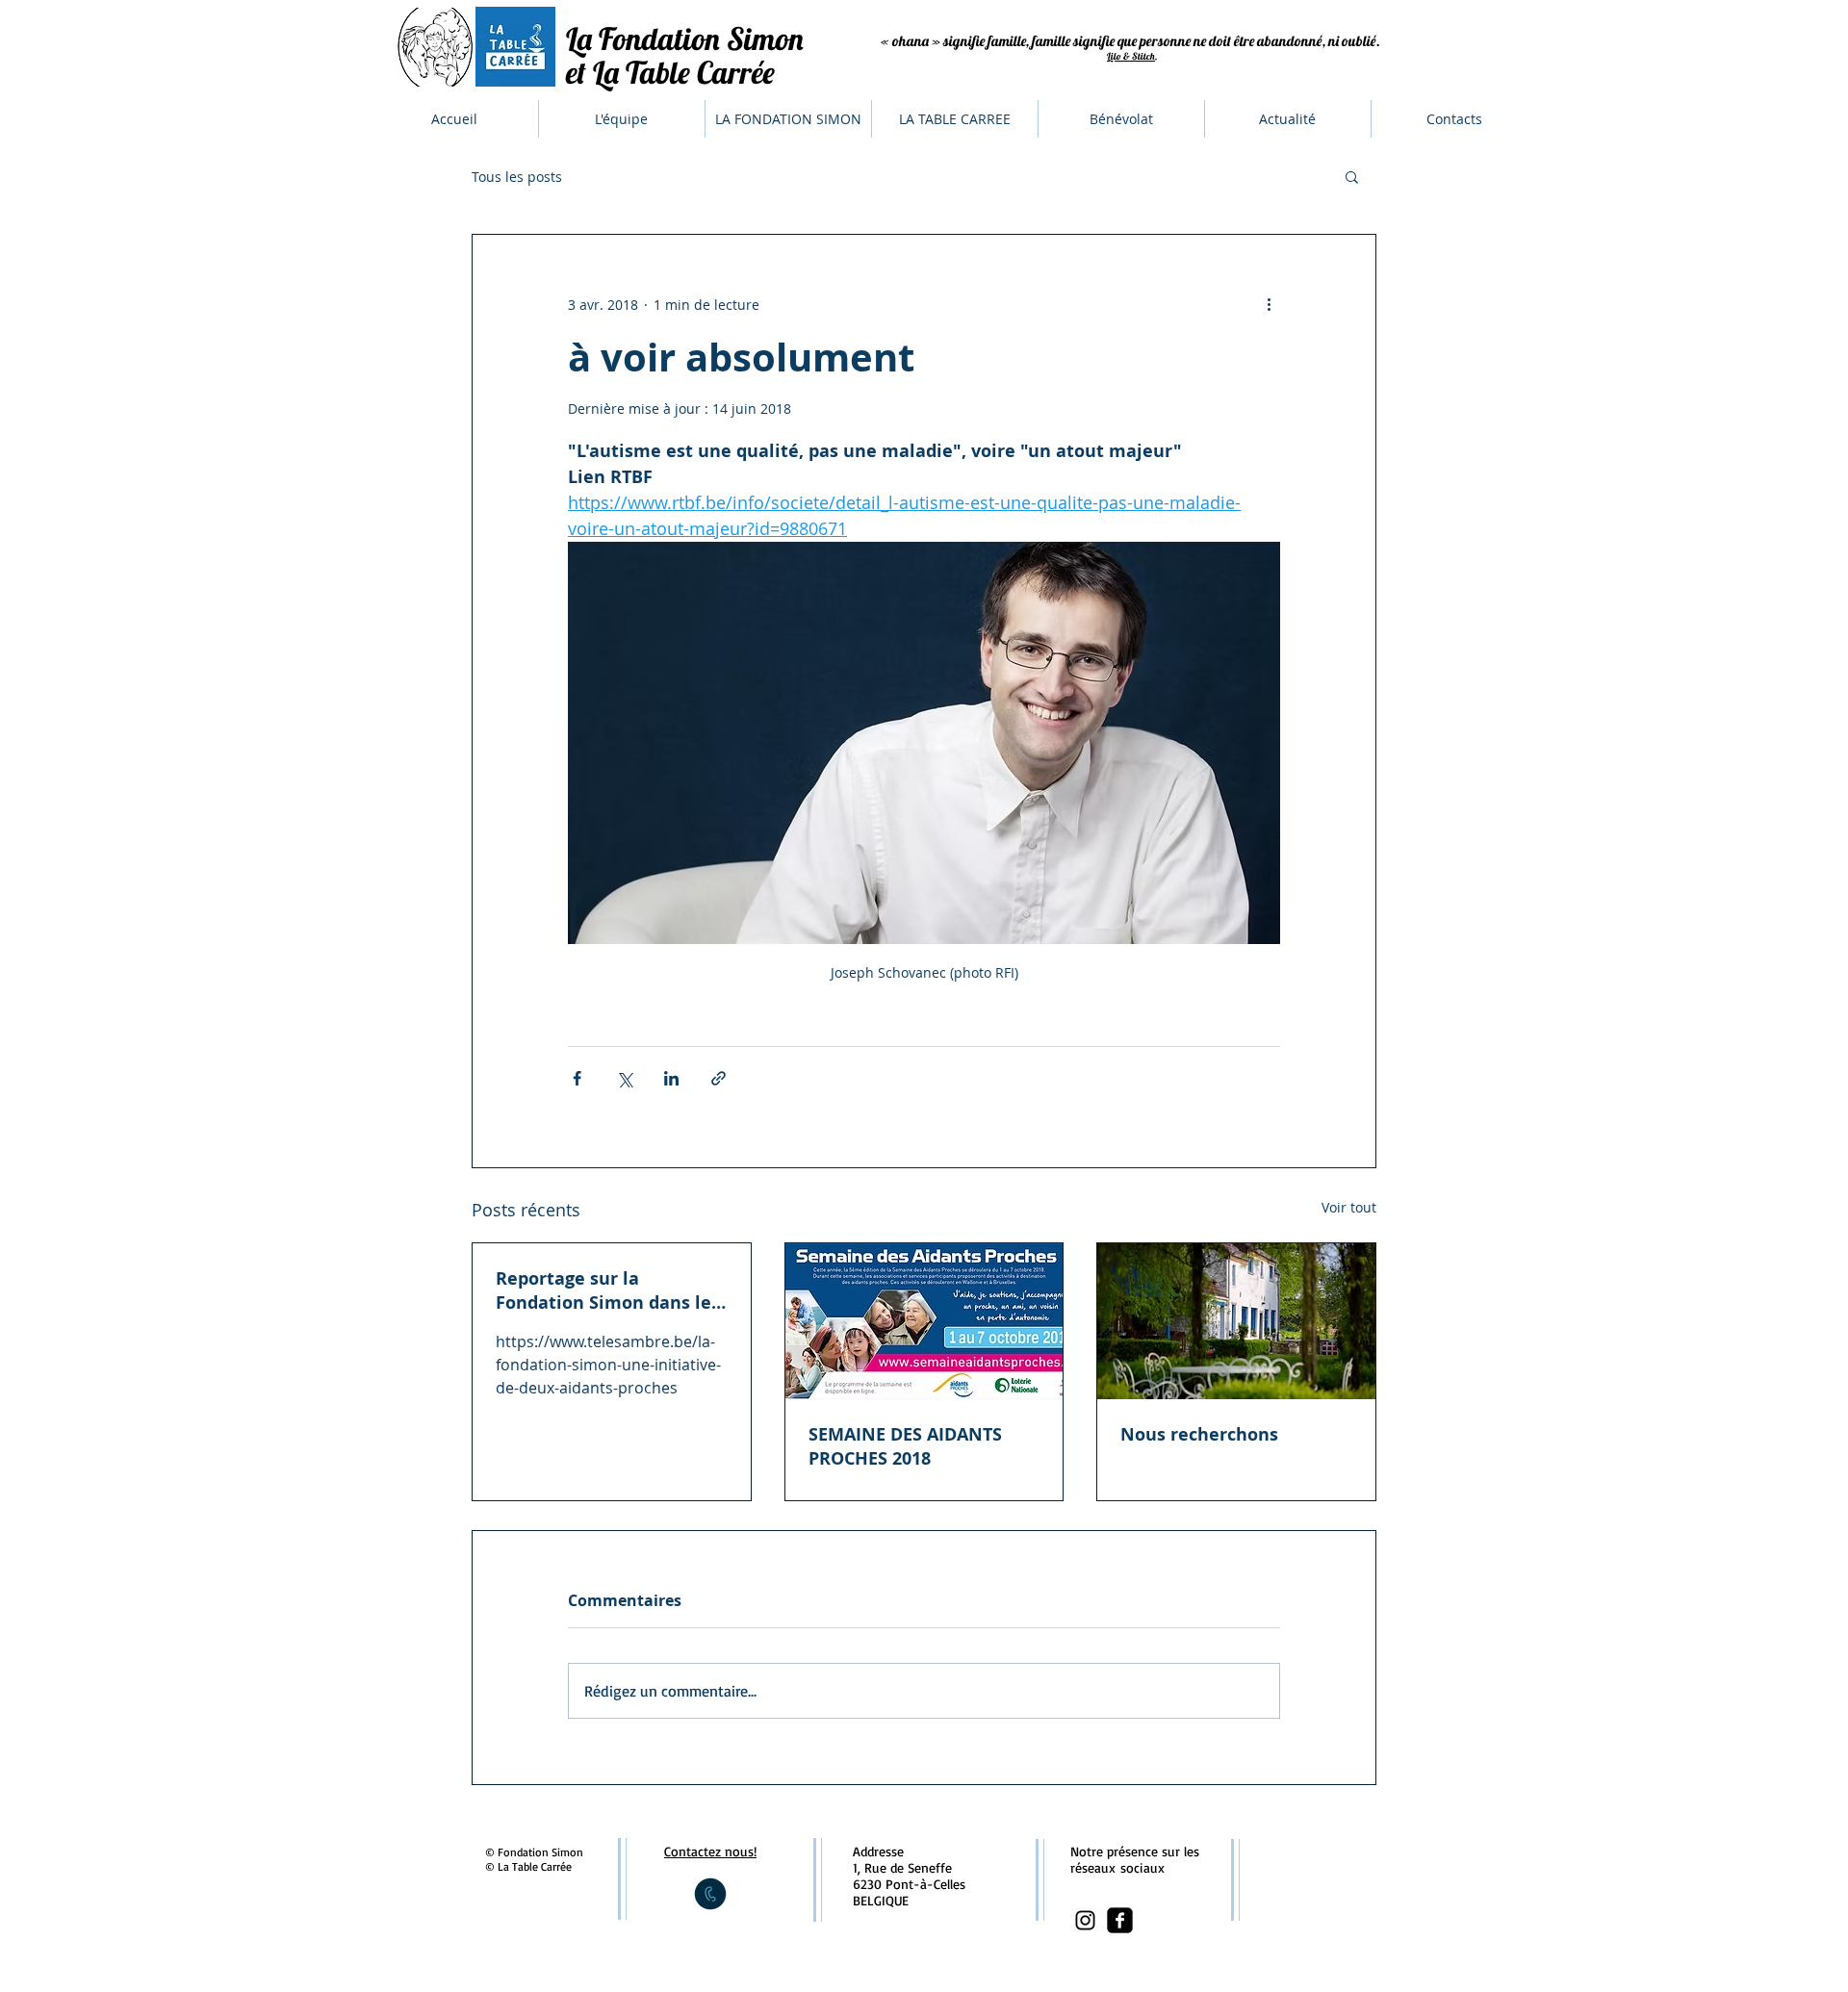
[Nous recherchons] (1236, 1321)
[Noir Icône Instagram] (1085, 1920)
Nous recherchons (1199, 1434)
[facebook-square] (1120, 1920)
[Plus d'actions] (1269, 304)
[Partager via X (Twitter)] (624, 1078)
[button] (1352, 176)
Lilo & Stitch (1131, 56)
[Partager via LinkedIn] (671, 1078)
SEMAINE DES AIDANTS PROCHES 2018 (905, 1446)
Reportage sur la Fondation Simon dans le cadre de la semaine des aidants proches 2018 (603, 1290)
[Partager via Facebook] (577, 1078)
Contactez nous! (710, 1851)
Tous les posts (517, 177)
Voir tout (1349, 1207)
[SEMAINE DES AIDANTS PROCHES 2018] (924, 1321)
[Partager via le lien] (719, 1078)
